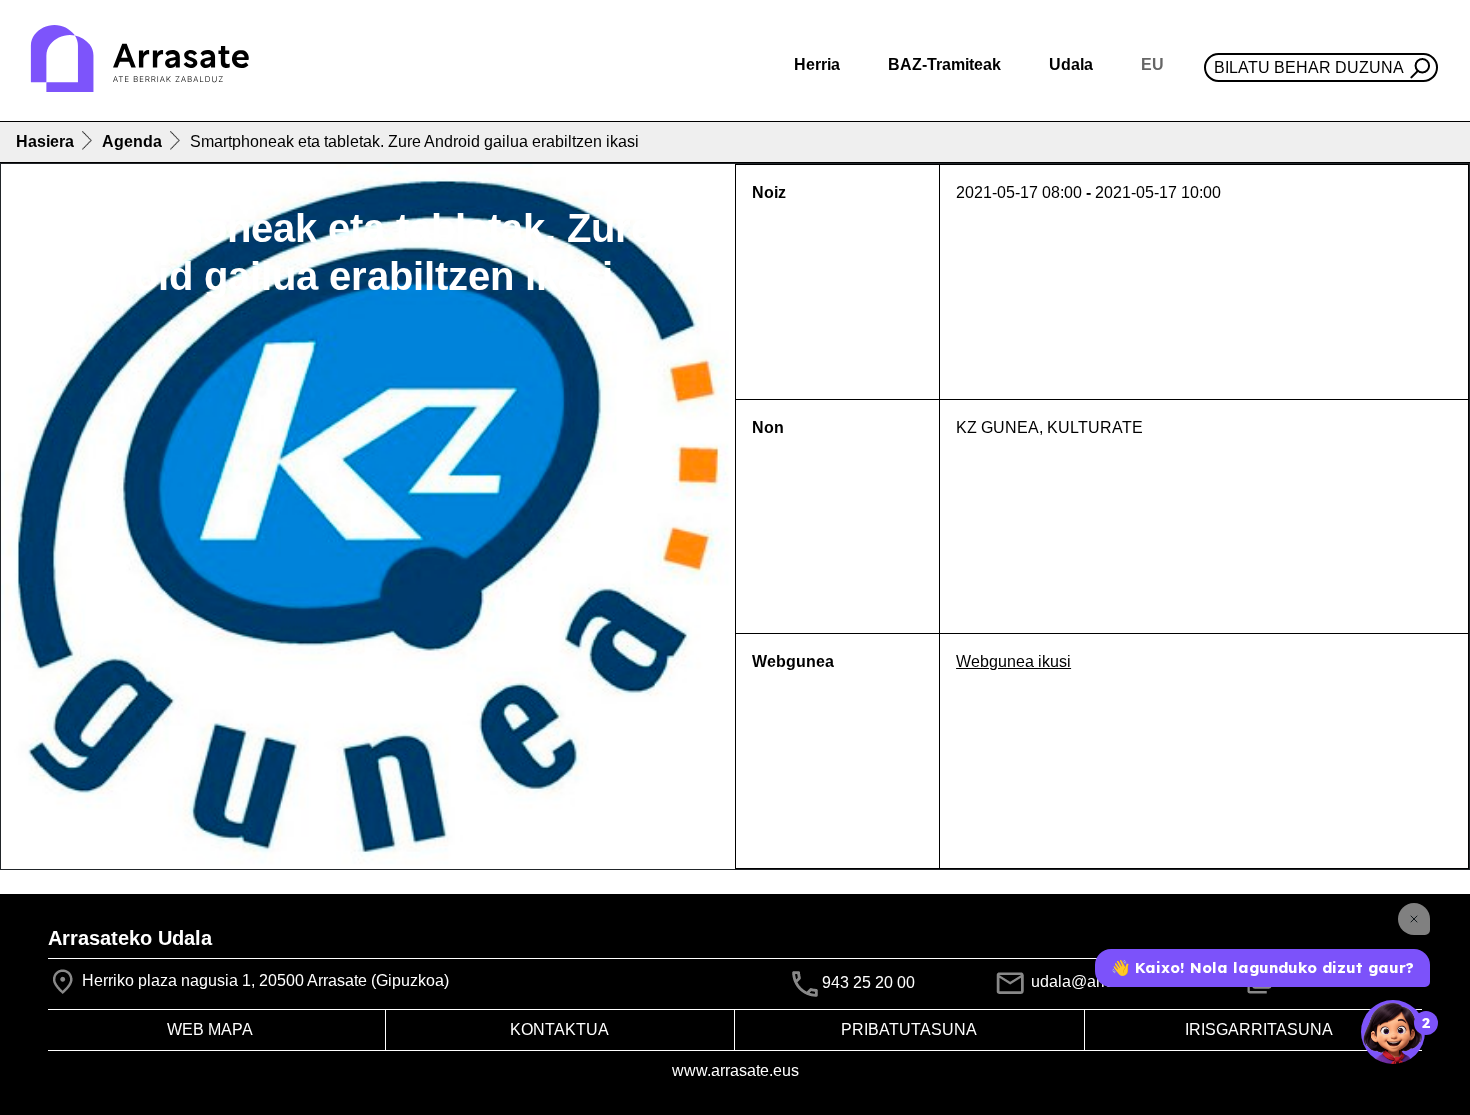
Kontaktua (559, 1029)
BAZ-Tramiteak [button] (944, 64)
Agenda (132, 141)
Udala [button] (1071, 64)
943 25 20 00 (868, 982)
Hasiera (45, 141)
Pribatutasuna (909, 1029)
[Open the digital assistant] (1393, 1032)
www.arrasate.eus (735, 1070)
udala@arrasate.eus (1101, 981)
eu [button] (1152, 64)
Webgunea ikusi (1013, 661)
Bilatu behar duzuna (1309, 67)
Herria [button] (817, 64)
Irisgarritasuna (1259, 1029)
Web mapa (210, 1029)
